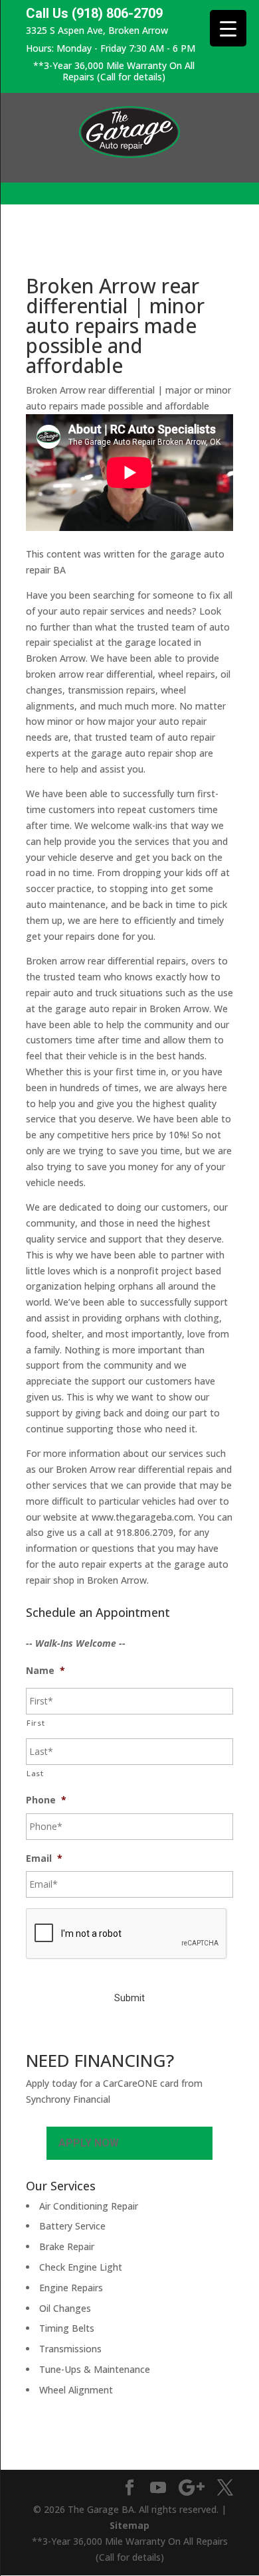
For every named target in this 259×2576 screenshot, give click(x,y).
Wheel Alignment (76, 2390)
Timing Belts (67, 2328)
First (36, 1723)
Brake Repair (67, 2246)
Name (45, 1671)
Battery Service (72, 2226)
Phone (46, 1800)
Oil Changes (65, 2308)
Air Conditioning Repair (89, 2206)
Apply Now (89, 2143)
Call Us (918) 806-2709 (94, 14)
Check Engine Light (81, 2267)
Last (35, 1773)
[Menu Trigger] (228, 28)
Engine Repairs (71, 2288)
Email (44, 1858)
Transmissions (70, 2349)
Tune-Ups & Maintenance (95, 2369)
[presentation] (127, 1934)
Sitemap (129, 2525)
